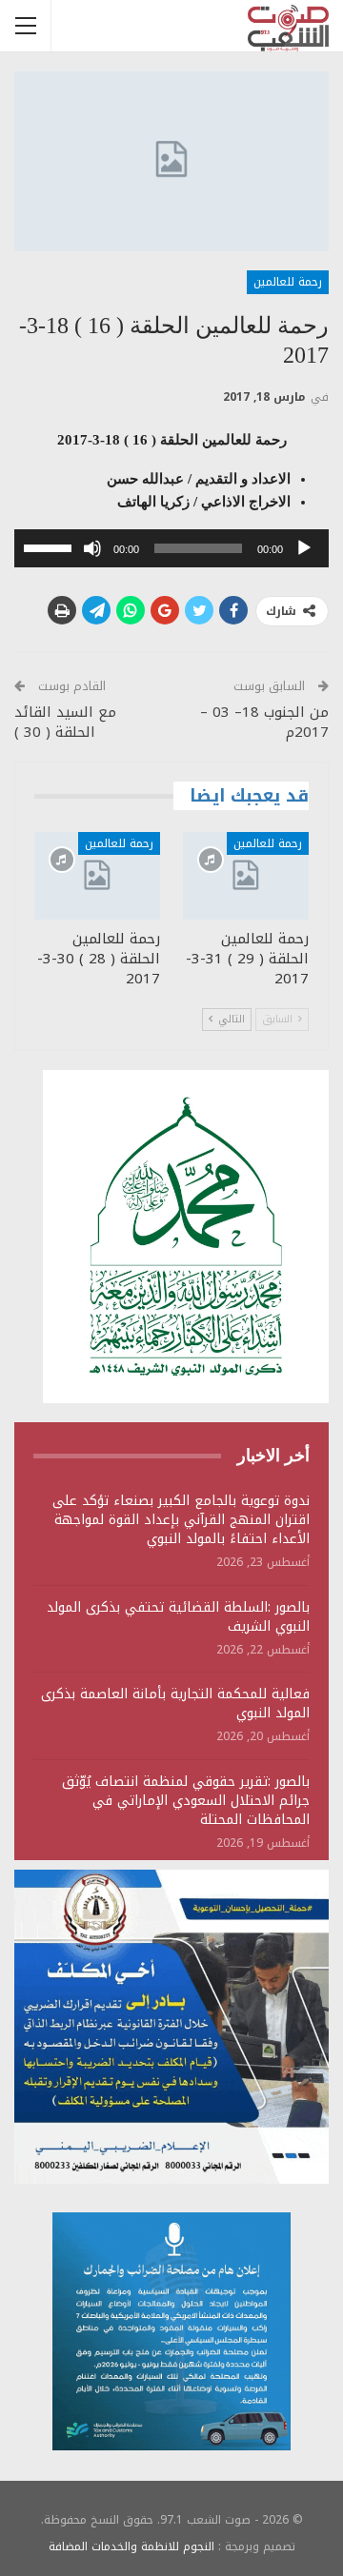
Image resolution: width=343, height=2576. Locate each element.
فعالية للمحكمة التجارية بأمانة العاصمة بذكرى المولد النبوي (175, 1704)
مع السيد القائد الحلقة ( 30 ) (65, 722)
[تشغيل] (304, 548)
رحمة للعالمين (288, 282)
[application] (171, 548)
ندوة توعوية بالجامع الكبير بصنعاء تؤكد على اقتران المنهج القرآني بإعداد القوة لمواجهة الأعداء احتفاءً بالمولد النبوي (181, 1520)
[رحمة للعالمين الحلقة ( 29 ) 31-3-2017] (246, 876)
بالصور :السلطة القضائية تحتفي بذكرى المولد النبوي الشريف (178, 1617)
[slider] (50, 546)
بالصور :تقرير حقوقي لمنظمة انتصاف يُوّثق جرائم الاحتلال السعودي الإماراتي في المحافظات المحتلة (186, 1801)
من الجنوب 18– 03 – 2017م (264, 722)
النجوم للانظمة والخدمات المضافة (131, 2546)
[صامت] (92, 548)
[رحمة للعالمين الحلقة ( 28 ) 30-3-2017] (97, 876)
